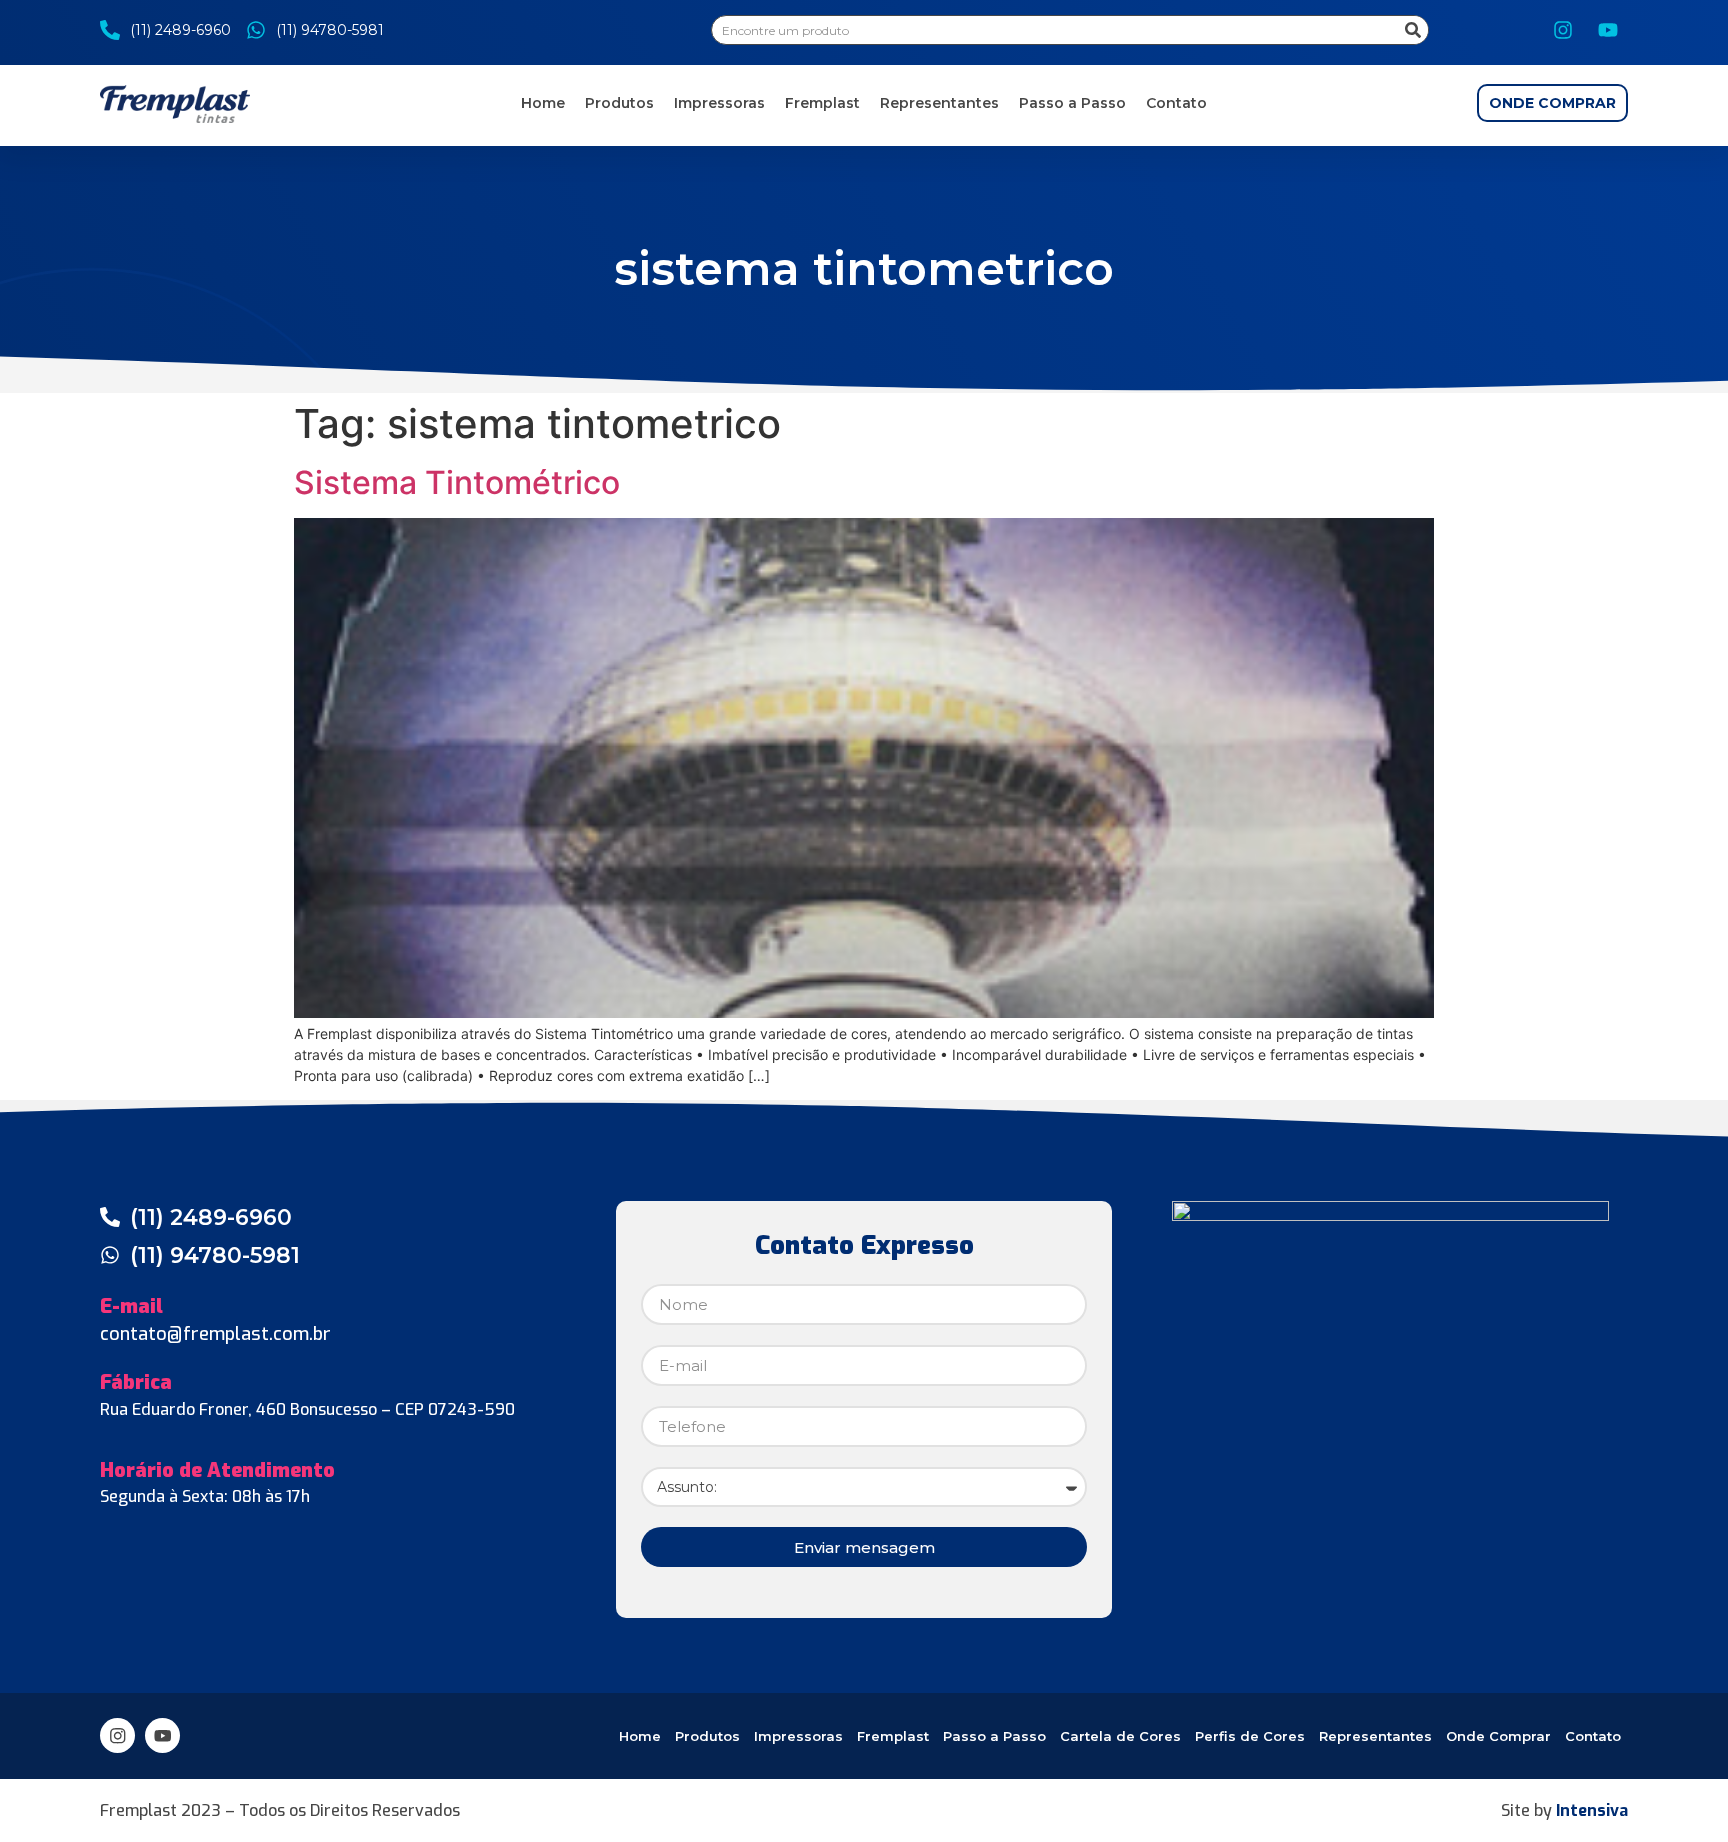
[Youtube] (1608, 30)
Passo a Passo (1072, 103)
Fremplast (822, 103)
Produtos (619, 103)
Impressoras (719, 103)
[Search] (1413, 30)
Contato (1176, 103)
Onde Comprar (1498, 1736)
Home (543, 103)
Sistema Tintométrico (457, 482)
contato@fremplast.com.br (215, 1334)
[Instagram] (1563, 30)
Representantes (939, 103)
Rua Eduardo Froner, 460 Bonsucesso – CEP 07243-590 (307, 1409)
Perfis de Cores (1250, 1736)
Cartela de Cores (1120, 1736)
